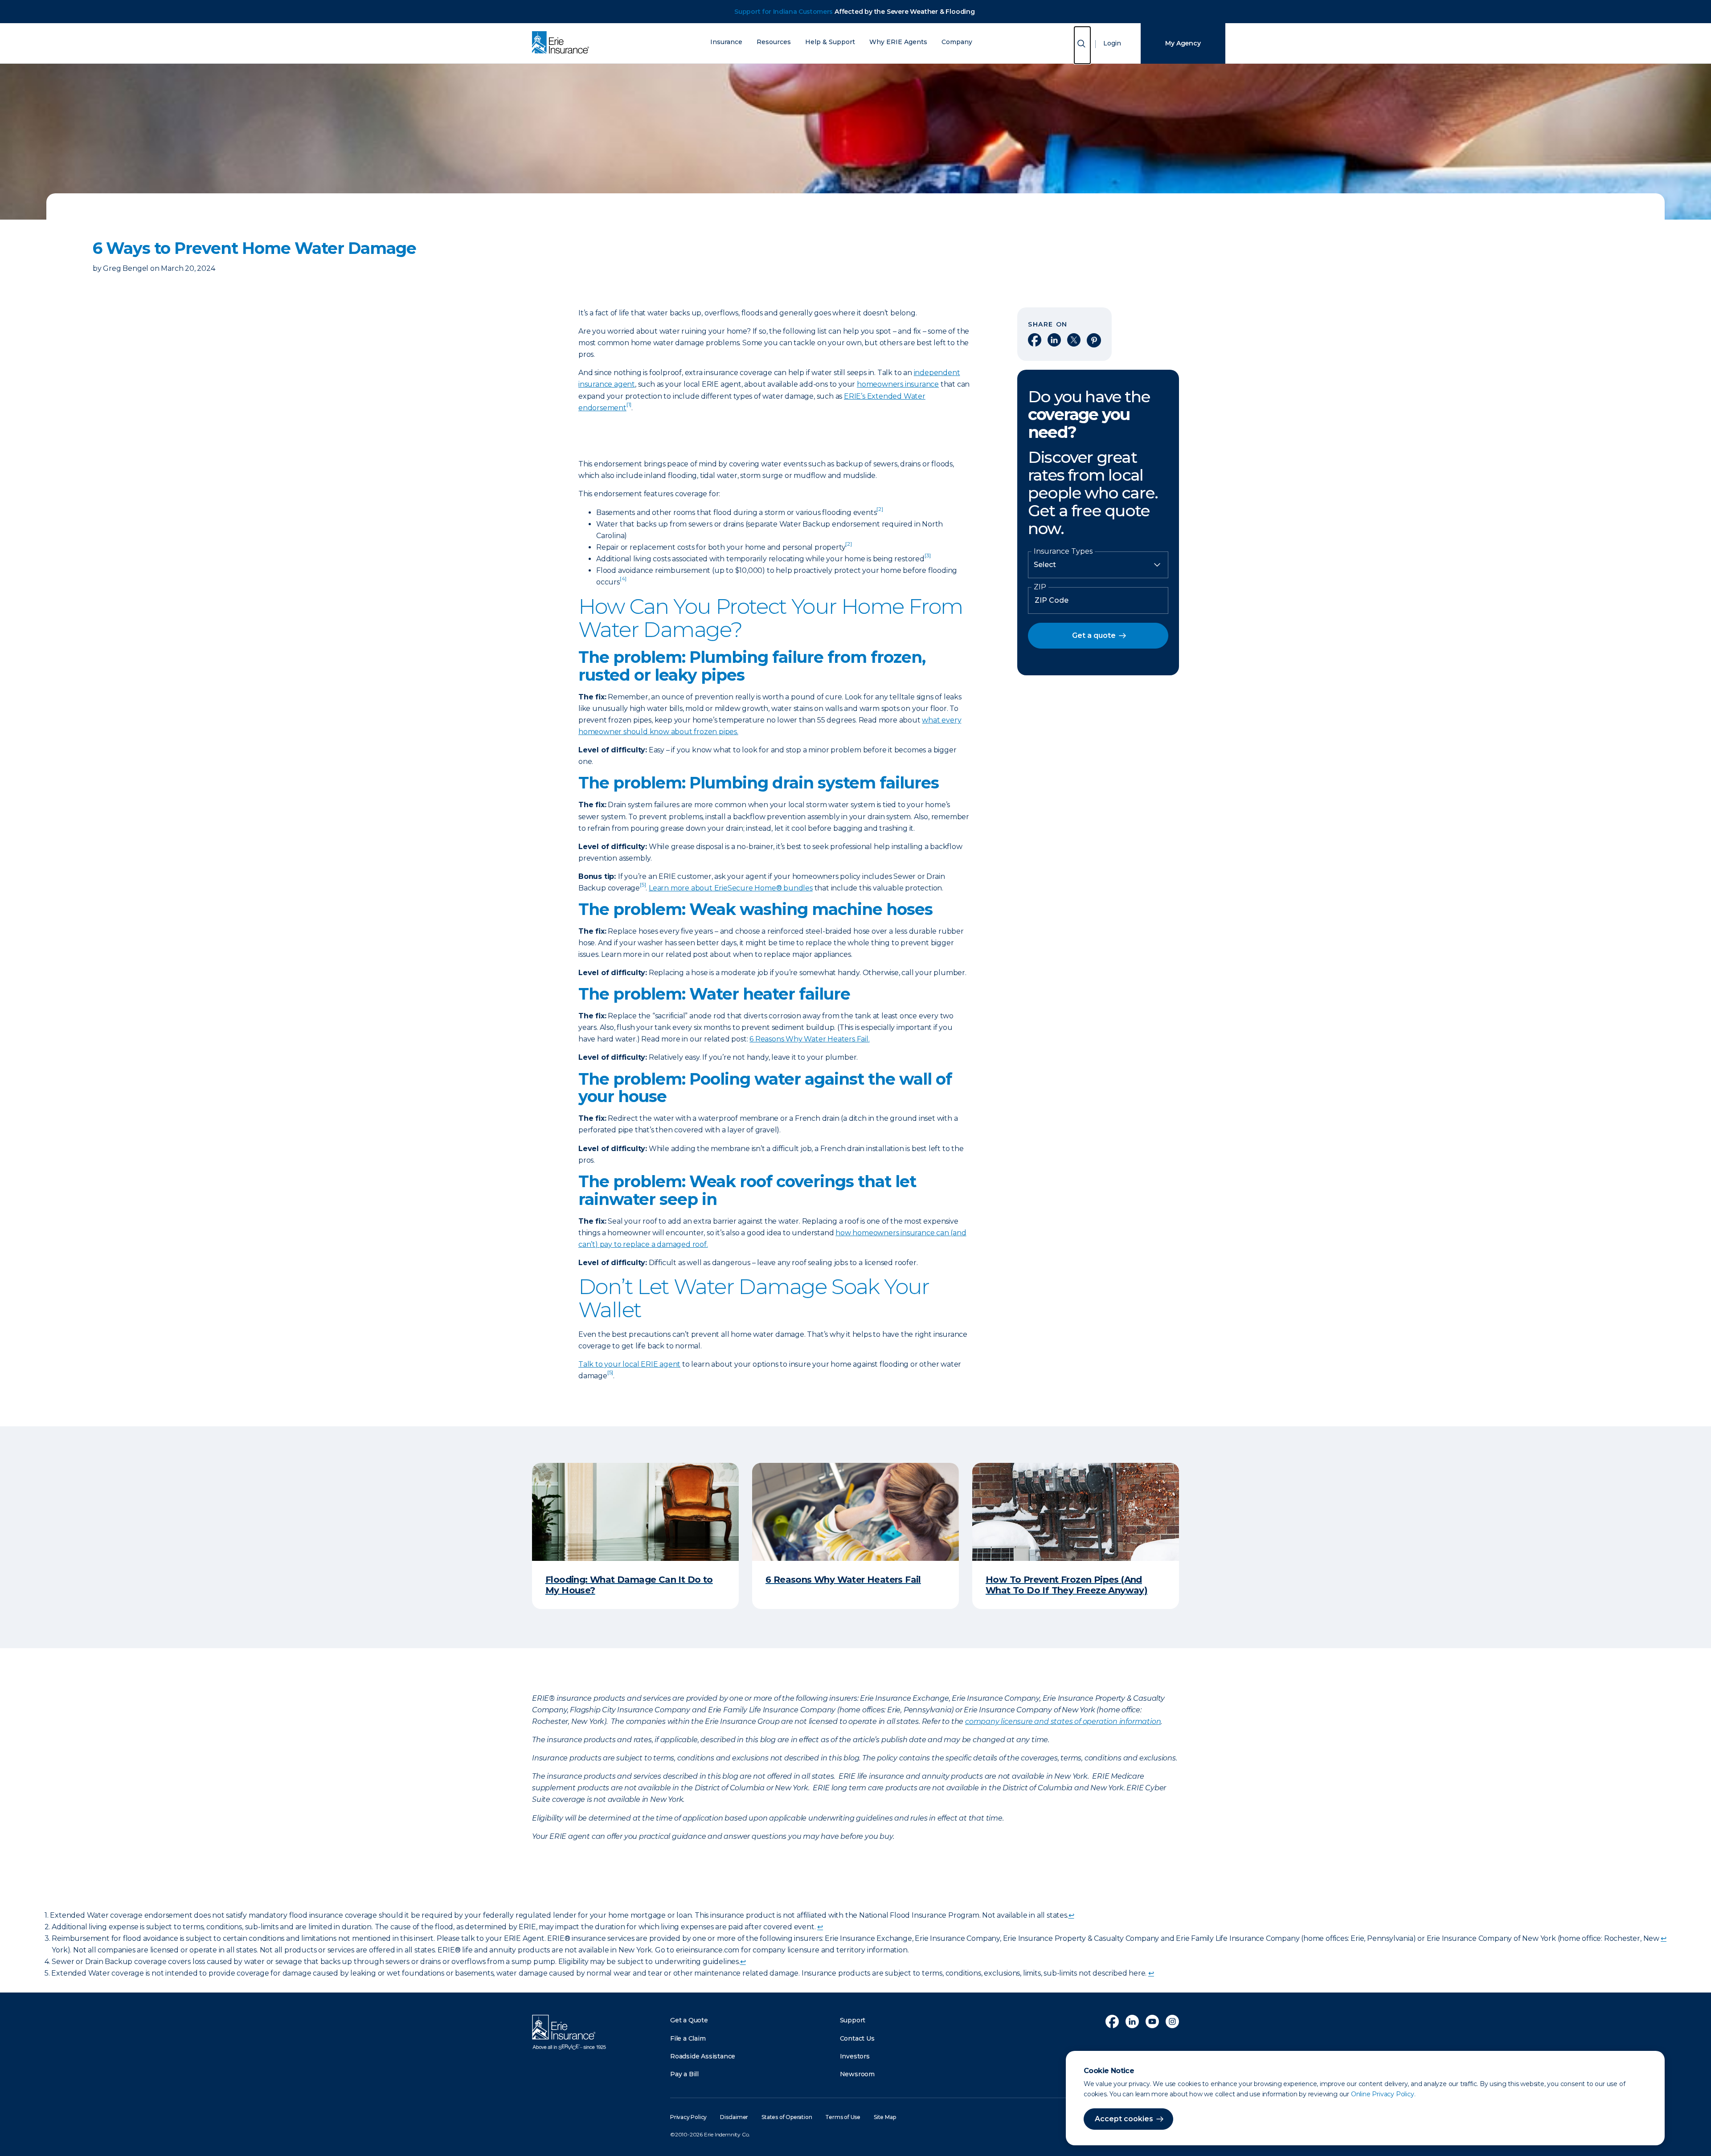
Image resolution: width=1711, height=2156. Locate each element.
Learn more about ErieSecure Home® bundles (731, 888)
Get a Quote (689, 2020)
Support (853, 2020)
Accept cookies (1124, 2119)
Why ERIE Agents (898, 42)
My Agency (1183, 43)
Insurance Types (1063, 551)
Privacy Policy (688, 2117)
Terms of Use (843, 2117)
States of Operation (787, 2117)
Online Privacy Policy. (1383, 2094)
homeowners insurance (898, 384)
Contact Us (857, 2038)
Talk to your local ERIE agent (629, 1364)
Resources (774, 42)
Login (1112, 43)
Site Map (885, 2117)
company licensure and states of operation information (1063, 1721)
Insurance (726, 42)
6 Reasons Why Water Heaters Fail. (809, 1039)
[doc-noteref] (629, 408)
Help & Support (830, 42)
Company (957, 42)
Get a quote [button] (1094, 635)
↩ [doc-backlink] (1071, 1915)
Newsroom (857, 2074)
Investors (855, 2056)
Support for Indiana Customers (784, 12)
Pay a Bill (684, 2074)
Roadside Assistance (703, 2056)
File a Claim (688, 2038)
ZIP (1040, 587)
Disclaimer (734, 2117)
